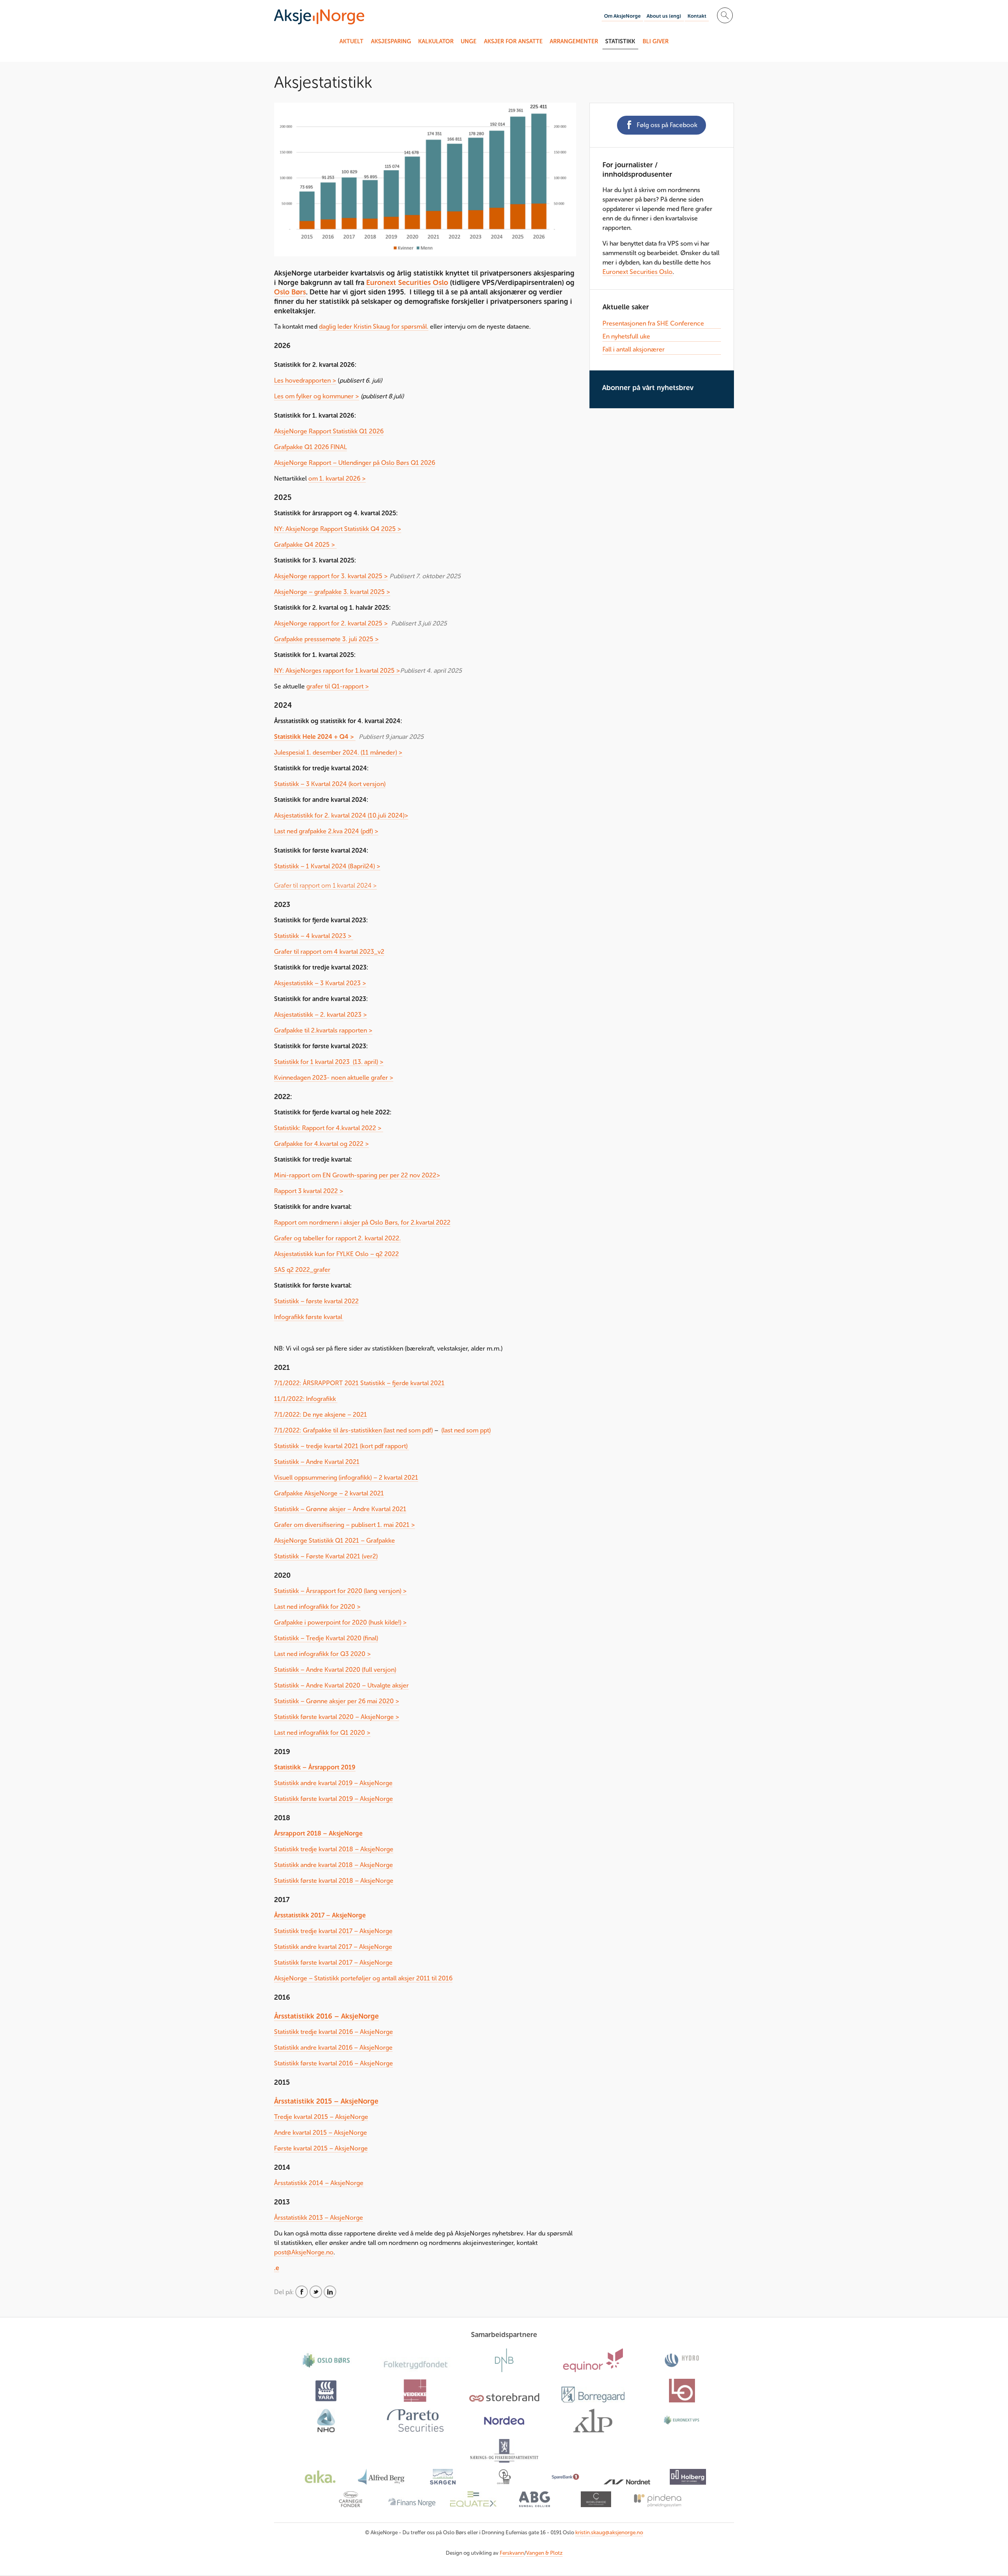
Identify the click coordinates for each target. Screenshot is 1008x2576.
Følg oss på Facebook (667, 125)
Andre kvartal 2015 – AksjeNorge (321, 2133)
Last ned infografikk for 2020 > (317, 1607)
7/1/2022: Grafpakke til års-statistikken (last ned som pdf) (353, 1430)
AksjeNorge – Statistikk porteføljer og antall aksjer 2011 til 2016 (363, 1978)
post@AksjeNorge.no (304, 2252)
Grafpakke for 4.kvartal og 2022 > (321, 1144)
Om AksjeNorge (622, 16)
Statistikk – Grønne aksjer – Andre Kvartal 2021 (340, 1509)
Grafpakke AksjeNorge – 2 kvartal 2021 (329, 1493)
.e (277, 2268)
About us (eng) (664, 16)
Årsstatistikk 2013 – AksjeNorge (319, 2218)
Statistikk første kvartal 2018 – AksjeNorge (334, 1881)
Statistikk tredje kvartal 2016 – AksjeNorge (334, 2032)
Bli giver (656, 41)
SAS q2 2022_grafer (302, 1270)
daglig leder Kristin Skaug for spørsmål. (374, 327)
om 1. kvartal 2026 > (337, 478)
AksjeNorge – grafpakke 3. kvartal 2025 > (332, 592)
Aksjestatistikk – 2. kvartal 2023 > (321, 1015)
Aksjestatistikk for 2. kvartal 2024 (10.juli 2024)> (341, 815)
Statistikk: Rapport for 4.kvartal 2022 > (329, 1128)
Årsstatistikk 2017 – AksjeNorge (320, 1915)
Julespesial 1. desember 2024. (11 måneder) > (338, 752)
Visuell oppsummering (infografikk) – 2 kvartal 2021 (346, 1478)
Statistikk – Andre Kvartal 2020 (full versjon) (335, 1670)
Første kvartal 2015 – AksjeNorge (321, 2148)
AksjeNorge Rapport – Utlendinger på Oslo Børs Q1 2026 (355, 463)
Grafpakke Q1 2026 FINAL (310, 447)
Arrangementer (574, 41)
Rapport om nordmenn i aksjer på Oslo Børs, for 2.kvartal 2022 (362, 1222)
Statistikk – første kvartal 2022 (316, 1301)
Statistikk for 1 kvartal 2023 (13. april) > (329, 1062)
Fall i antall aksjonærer (634, 349)
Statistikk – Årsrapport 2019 (315, 1767)
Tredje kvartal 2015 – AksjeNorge (321, 2117)
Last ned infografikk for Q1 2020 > (322, 1733)
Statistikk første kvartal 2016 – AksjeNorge (334, 2063)
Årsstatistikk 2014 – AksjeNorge (319, 2183)
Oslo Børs (290, 292)
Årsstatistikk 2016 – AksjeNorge (326, 2016)
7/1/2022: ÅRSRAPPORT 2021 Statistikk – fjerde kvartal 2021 (359, 1383)
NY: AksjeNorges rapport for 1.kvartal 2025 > (337, 671)
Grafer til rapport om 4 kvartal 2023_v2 (329, 952)
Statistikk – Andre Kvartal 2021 (317, 1462)
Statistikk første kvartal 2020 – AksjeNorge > (337, 1717)
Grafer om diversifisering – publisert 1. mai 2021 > (345, 1525)
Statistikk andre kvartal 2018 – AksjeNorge (334, 1865)
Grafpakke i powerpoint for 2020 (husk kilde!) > (340, 1622)
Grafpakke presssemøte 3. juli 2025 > (326, 639)
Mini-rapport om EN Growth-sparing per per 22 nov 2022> (357, 1175)
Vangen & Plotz (544, 2553)
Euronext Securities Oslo (407, 283)
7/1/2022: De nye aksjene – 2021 (321, 1415)
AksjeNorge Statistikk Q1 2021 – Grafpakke (334, 1541)
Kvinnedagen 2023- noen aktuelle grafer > (334, 1078)
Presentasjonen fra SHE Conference (653, 323)
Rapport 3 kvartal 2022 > (309, 1191)
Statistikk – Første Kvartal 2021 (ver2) (326, 1556)
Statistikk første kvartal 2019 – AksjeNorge (334, 1799)
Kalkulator (436, 41)
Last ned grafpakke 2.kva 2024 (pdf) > (326, 831)
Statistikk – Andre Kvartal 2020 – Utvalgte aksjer (341, 1685)
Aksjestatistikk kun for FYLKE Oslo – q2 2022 (336, 1254)
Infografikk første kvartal (309, 1317)
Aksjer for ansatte (513, 41)
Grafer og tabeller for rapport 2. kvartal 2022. (337, 1238)
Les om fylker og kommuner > (317, 396)
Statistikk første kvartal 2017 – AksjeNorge (333, 1963)
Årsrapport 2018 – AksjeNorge (318, 1833)
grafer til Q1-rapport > (338, 686)
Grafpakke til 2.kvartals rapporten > (323, 1030)
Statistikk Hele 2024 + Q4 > (315, 737)
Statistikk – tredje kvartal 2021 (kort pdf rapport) (342, 1446)
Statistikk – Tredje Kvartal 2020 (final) (326, 1638)
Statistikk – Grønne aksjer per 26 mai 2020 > (337, 1701)
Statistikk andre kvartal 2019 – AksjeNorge (333, 1783)
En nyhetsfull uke (626, 336)
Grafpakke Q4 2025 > (305, 545)
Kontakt (697, 16)
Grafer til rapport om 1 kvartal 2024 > (325, 885)
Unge (469, 41)
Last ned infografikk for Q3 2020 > (322, 1654)
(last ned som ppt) (466, 1430)
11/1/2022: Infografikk (306, 1399)
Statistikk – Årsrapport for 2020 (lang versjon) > (340, 1591)
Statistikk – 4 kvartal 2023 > (314, 936)
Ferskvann (512, 2553)
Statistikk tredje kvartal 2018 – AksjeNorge (334, 1849)
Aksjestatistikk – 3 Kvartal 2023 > (320, 983)
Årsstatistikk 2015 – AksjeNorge (326, 2101)
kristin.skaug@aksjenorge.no (609, 2533)
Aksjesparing (391, 41)
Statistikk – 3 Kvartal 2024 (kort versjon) (330, 784)
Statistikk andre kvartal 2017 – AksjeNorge (333, 1947)
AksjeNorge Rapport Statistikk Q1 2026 (329, 431)
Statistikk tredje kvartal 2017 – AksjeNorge (333, 1931)
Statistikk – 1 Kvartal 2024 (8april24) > (327, 866)
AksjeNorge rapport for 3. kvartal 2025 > (331, 576)
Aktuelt (351, 41)
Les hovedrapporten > (305, 380)
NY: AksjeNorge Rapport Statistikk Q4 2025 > (338, 529)
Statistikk (620, 41)
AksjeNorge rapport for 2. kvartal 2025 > (331, 623)
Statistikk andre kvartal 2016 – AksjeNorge (333, 2048)
